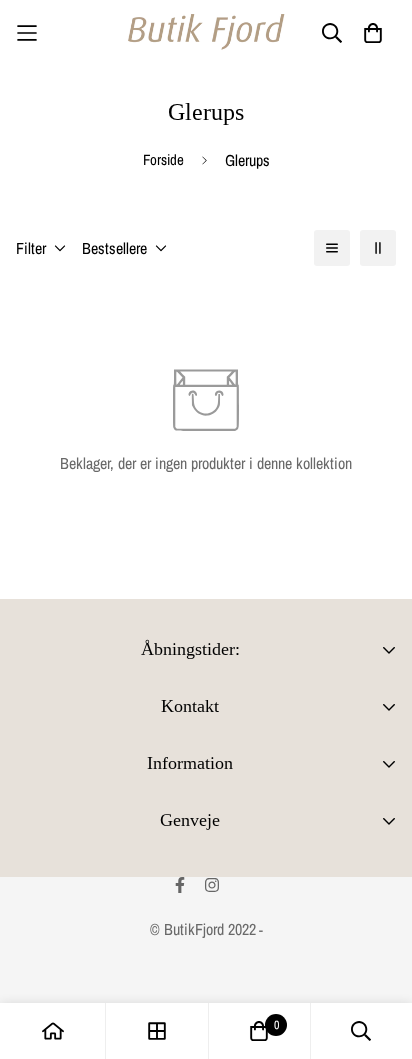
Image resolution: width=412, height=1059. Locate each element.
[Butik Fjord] (206, 33)
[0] (259, 1031)
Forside (163, 159)
